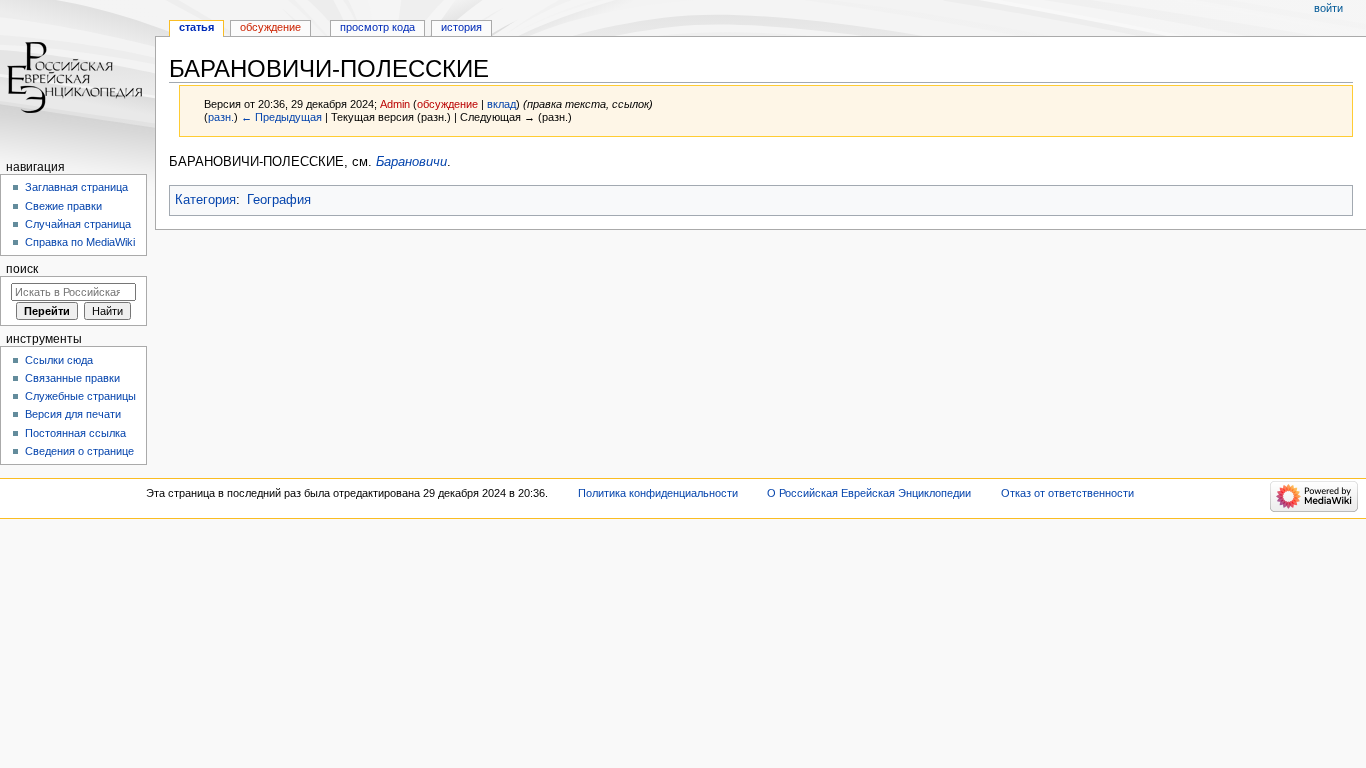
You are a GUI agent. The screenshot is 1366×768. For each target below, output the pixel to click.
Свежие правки (63, 206)
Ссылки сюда (59, 360)
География (279, 200)
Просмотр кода (377, 27)
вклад (501, 104)
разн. (221, 117)
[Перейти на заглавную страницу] (77, 77)
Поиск (22, 269)
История (461, 27)
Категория (205, 200)
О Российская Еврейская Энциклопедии (869, 493)
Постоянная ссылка (75, 433)
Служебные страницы (80, 396)
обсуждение (447, 104)
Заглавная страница (76, 187)
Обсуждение (270, 27)
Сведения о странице (79, 451)
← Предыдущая (281, 117)
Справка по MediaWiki (80, 242)
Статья (196, 27)
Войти (1328, 8)
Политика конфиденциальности (658, 493)
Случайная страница (78, 224)
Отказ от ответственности (1067, 493)
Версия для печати (73, 414)
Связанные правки (72, 378)
